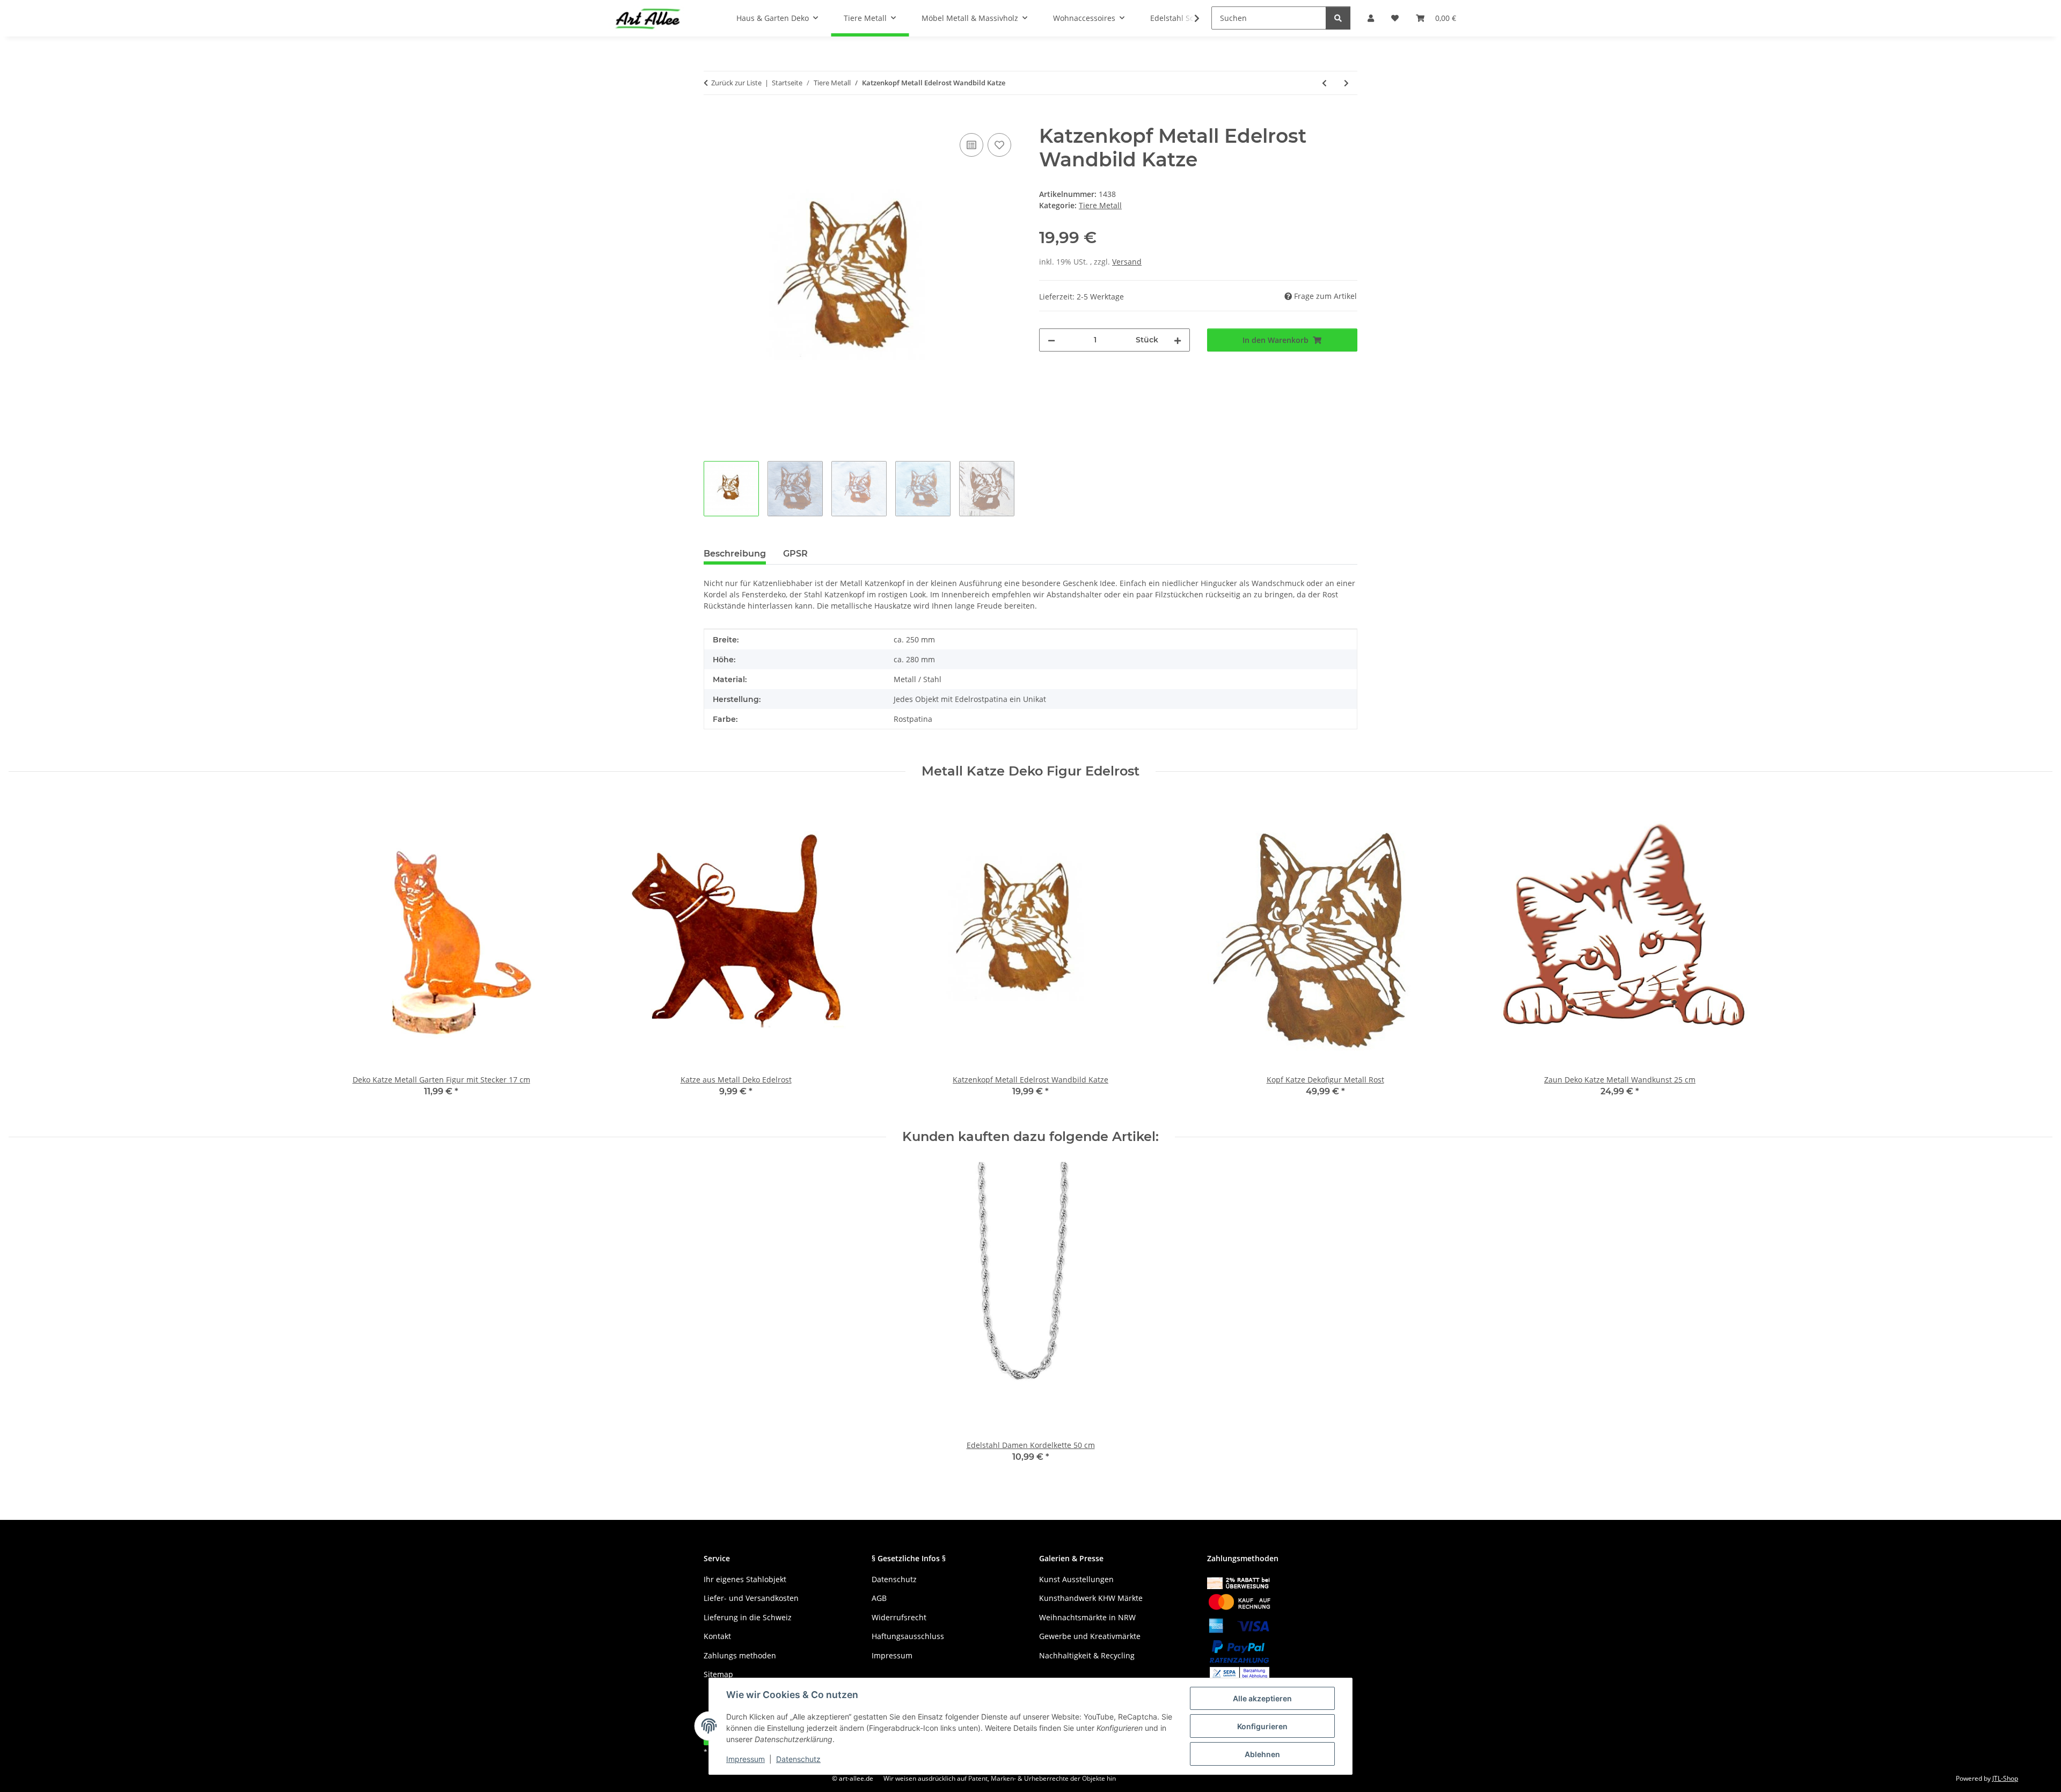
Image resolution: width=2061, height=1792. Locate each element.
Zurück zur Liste (736, 83)
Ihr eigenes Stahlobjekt (745, 1579)
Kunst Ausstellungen (1076, 1579)
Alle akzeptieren (1262, 1698)
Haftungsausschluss (908, 1636)
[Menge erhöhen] (1178, 340)
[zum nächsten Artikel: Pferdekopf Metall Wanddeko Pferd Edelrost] (1346, 83)
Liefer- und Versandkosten (751, 1598)
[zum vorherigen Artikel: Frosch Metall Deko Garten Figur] (1324, 83)
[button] (1190, 18)
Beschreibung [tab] (735, 554)
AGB (879, 1598)
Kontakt (717, 1636)
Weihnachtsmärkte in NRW (1087, 1617)
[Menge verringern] (1051, 340)
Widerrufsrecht (899, 1617)
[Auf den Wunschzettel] (999, 145)
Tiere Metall (1100, 205)
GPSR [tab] (795, 554)
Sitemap (718, 1674)
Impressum (746, 1759)
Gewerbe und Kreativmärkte (1090, 1636)
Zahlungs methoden (740, 1655)
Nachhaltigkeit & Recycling (1087, 1655)
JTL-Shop (2005, 1778)
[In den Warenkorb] (712, 119)
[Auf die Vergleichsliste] (971, 145)
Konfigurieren (1262, 1726)
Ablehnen (1262, 1754)
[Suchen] (1338, 18)
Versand (1127, 262)
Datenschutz (798, 1759)
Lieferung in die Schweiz (748, 1617)
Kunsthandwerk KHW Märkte (1091, 1598)
